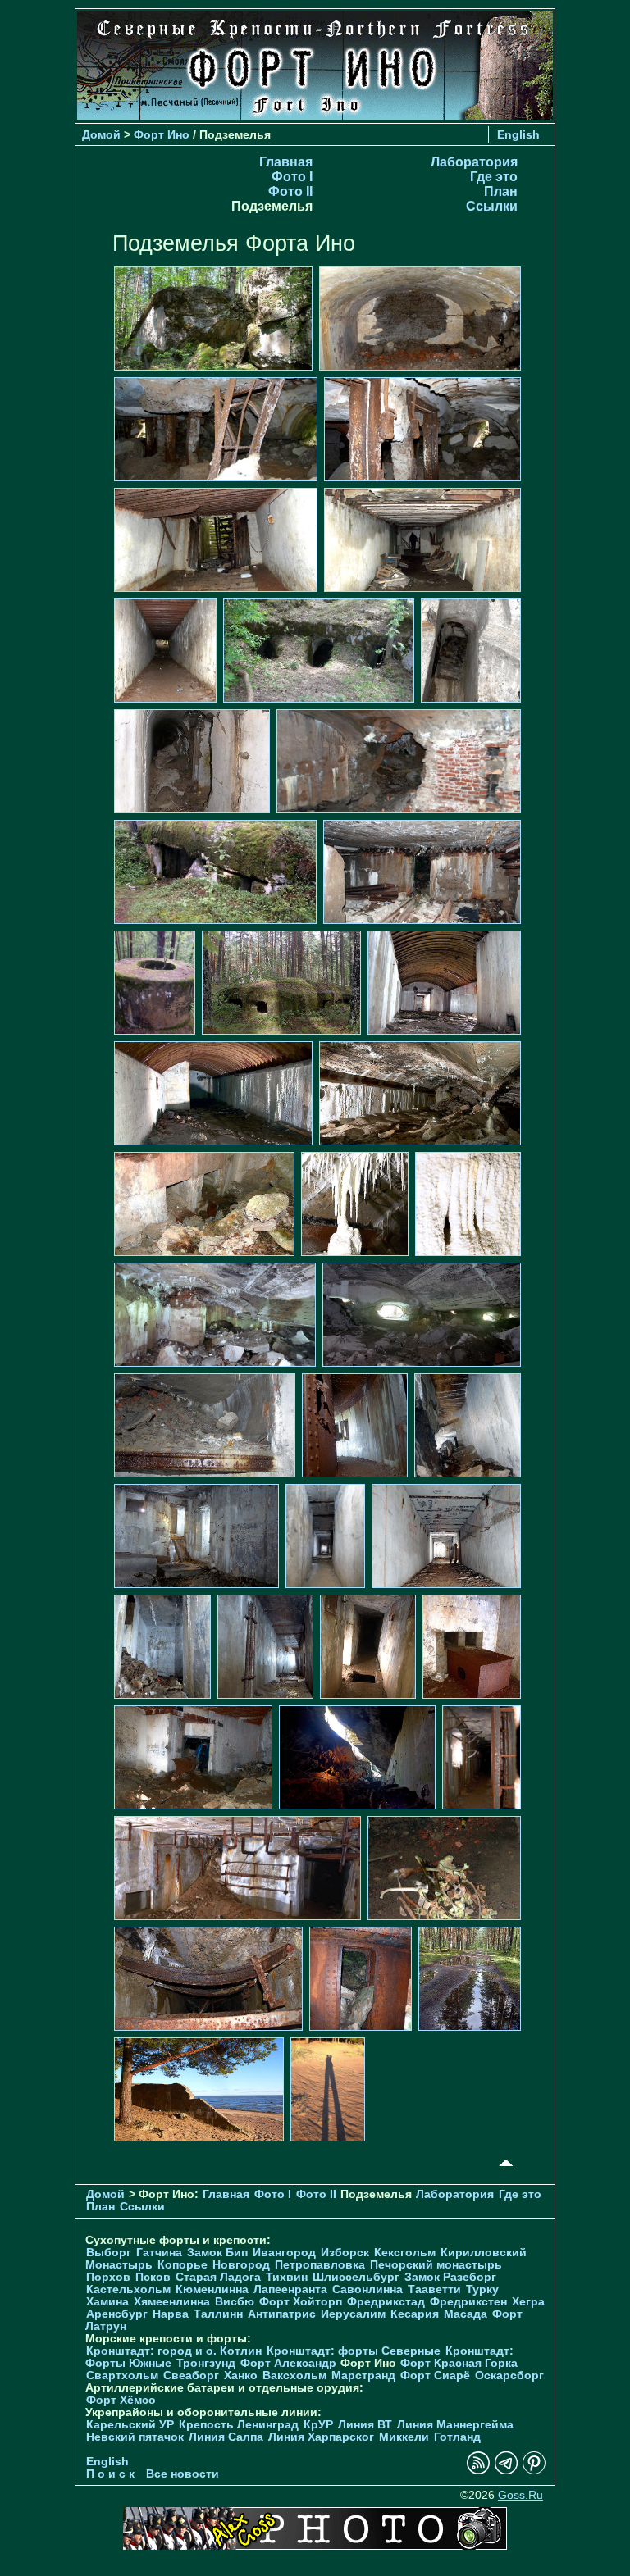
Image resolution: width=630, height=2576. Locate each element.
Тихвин (287, 2277)
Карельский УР (130, 2425)
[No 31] (265, 1646)
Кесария (415, 2314)
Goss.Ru (520, 2495)
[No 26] (468, 1425)
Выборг (109, 2253)
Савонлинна (367, 2289)
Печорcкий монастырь (436, 2265)
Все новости (183, 2474)
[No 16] (444, 982)
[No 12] (215, 871)
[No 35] (358, 1757)
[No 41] (470, 1978)
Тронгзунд (206, 2363)
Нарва (171, 2314)
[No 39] (208, 1978)
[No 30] (162, 1646)
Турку (482, 2289)
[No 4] (422, 428)
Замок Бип (217, 2253)
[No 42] (199, 2089)
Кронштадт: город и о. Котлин (174, 2351)
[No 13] (422, 871)
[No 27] (196, 1535)
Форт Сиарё (435, 2376)
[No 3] (216, 428)
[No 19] (204, 1203)
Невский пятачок (135, 2437)
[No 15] (281, 982)
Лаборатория (474, 162)
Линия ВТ (365, 2425)
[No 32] (368, 1646)
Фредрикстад (386, 2302)
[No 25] (355, 1425)
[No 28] (325, 1535)
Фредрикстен (468, 2302)
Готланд (457, 2437)
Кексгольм (405, 2253)
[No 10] (192, 760)
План (501, 191)
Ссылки (492, 206)
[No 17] (213, 1092)
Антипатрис (282, 2314)
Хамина (107, 2302)
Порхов (108, 2277)
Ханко (241, 2376)
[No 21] (468, 1203)
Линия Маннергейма (455, 2425)
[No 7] (165, 650)
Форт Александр (288, 2363)
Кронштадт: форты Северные (354, 2351)
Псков (153, 2277)
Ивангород (284, 2253)
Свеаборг (191, 2376)
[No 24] (205, 1425)
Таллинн (218, 2314)
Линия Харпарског (321, 2437)
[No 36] (482, 1757)
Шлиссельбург (356, 2277)
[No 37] (237, 1867)
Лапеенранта (290, 2289)
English (518, 134)
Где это (494, 177)
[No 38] (444, 1867)
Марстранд (363, 2376)
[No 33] (472, 1646)
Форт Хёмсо (121, 2400)
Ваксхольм (294, 2376)
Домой (101, 134)
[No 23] (422, 1314)
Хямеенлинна (172, 2302)
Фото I (292, 177)
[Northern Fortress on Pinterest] (534, 2471)
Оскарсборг (509, 2376)
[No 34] (193, 1757)
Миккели (404, 2437)
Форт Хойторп (301, 2302)
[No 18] (420, 1092)
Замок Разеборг (450, 2277)
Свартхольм (122, 2376)
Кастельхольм (128, 2289)
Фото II (290, 191)
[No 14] (155, 982)
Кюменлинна (212, 2289)
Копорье (183, 2265)
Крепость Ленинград (239, 2425)
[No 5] (216, 539)
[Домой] (315, 115)
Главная (286, 162)
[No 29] (446, 1535)
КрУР (318, 2425)
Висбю (235, 2302)
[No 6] (422, 539)
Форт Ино (162, 134)
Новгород (241, 2265)
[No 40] (361, 1978)
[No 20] (355, 1203)
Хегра (528, 2302)
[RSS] (478, 2471)
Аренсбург (117, 2314)
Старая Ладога (218, 2277)
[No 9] (471, 650)
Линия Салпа (226, 2437)
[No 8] (319, 650)
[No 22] (215, 1314)
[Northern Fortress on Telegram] (506, 2471)
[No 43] (328, 2089)
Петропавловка (320, 2265)
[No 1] (213, 318)
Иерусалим (353, 2314)
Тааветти (434, 2289)
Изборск (345, 2253)
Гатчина (159, 2253)
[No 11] (399, 760)
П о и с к (110, 2474)
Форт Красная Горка (459, 2363)
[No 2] (420, 318)
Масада (466, 2314)
